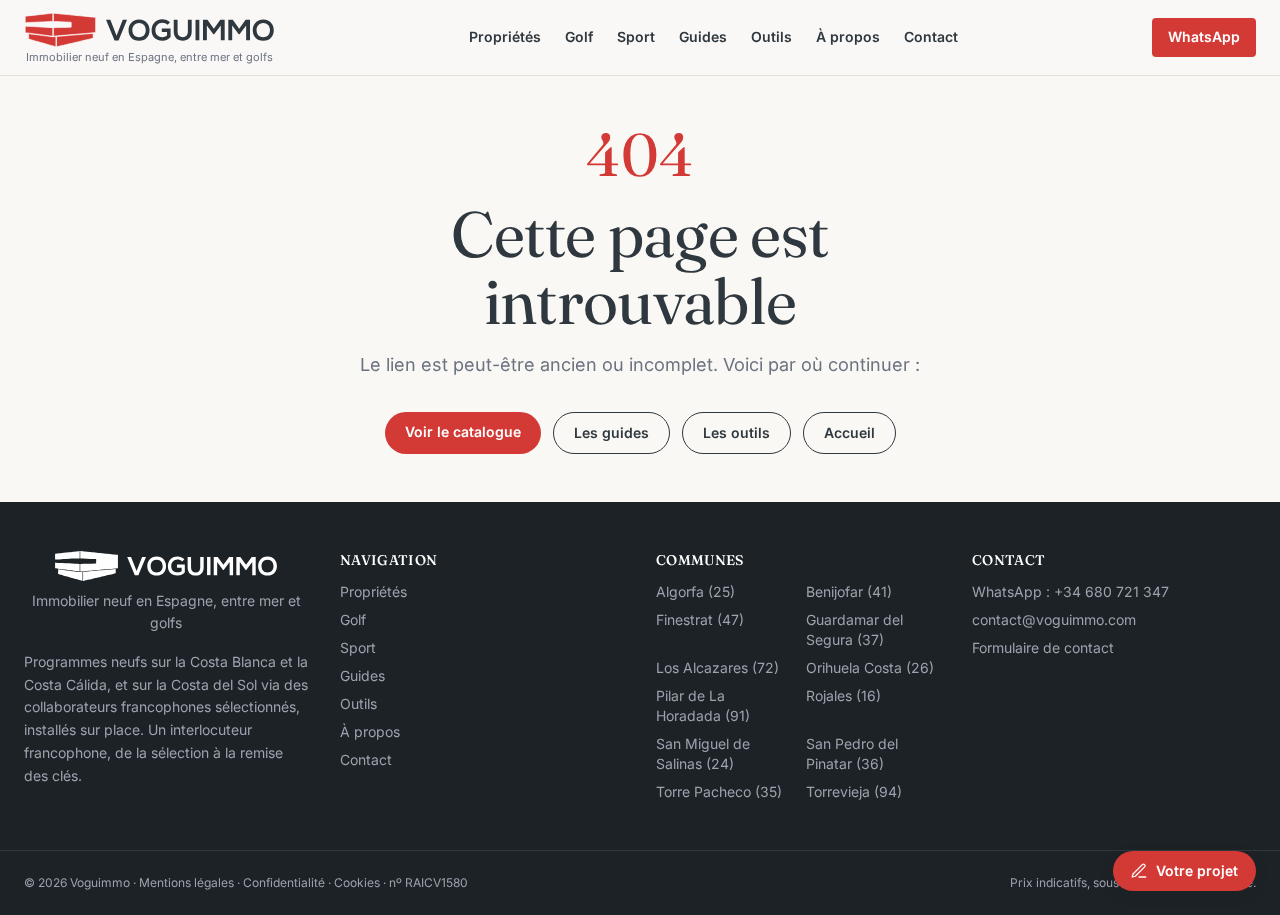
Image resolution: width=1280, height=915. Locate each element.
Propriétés (505, 36)
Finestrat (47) (700, 619)
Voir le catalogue (463, 431)
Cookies (357, 882)
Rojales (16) (843, 695)
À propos (848, 36)
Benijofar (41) (849, 591)
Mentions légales (186, 882)
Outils (771, 36)
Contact (931, 36)
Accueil (849, 432)
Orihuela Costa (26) (870, 667)
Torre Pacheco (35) (719, 791)
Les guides (611, 432)
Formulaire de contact (1043, 647)
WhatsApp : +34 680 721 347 (1070, 591)
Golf (579, 36)
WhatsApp (1204, 36)
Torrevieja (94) (854, 791)
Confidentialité (284, 882)
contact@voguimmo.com (1054, 619)
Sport (636, 36)
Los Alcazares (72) (717, 667)
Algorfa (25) (695, 591)
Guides (703, 36)
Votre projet (1197, 870)
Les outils (736, 432)
